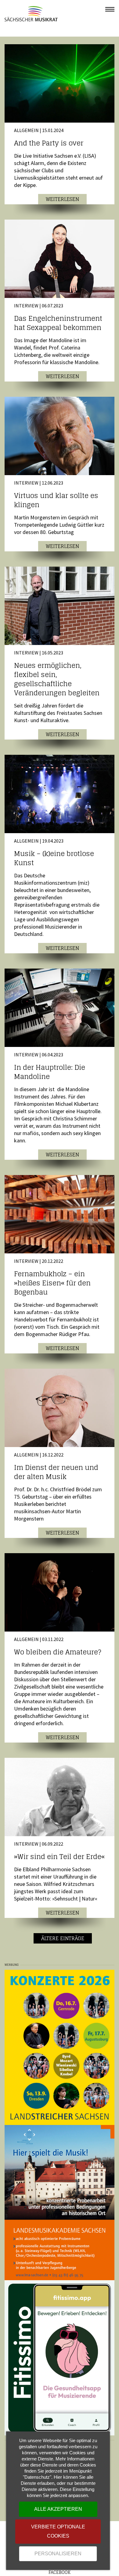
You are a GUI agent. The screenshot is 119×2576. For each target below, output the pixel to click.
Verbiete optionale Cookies (58, 2531)
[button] (110, 9)
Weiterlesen (62, 199)
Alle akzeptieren (58, 2509)
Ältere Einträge (63, 1938)
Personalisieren (58, 2554)
